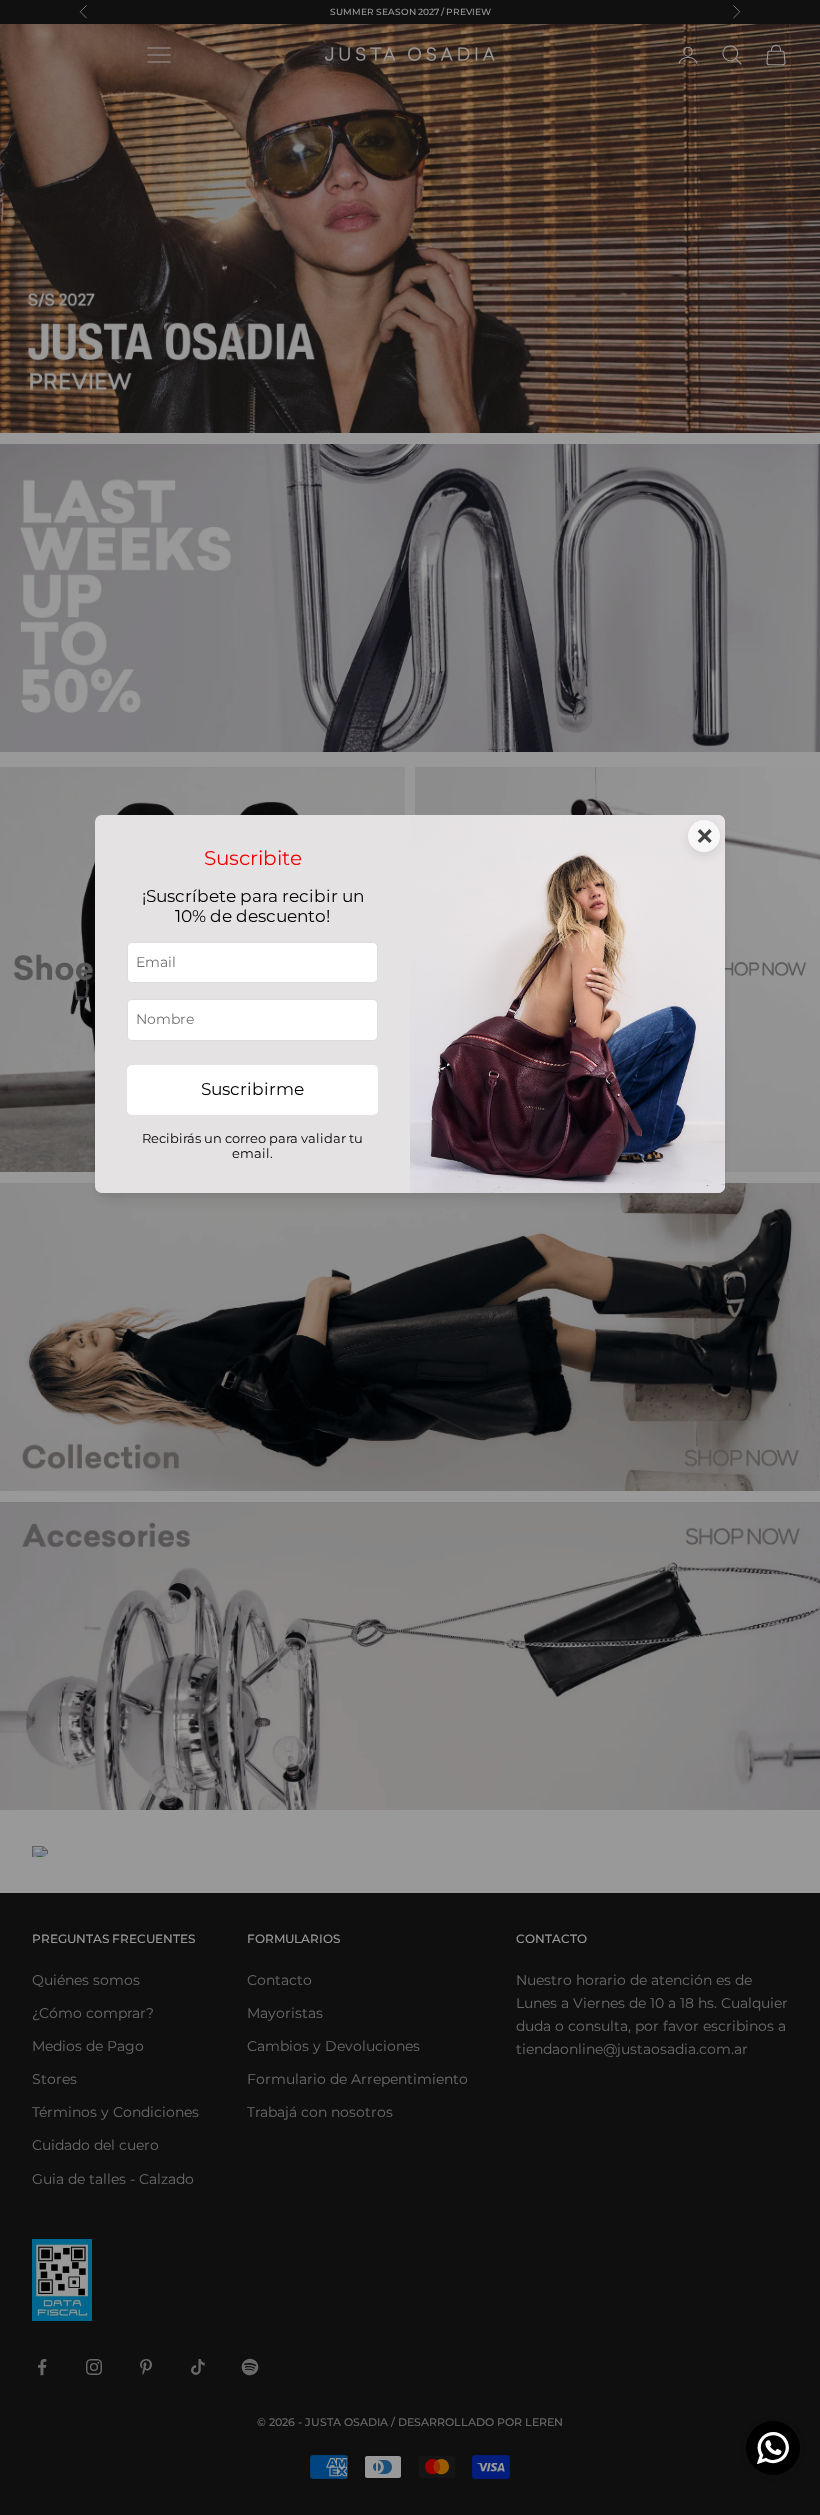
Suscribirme (252, 1089)
